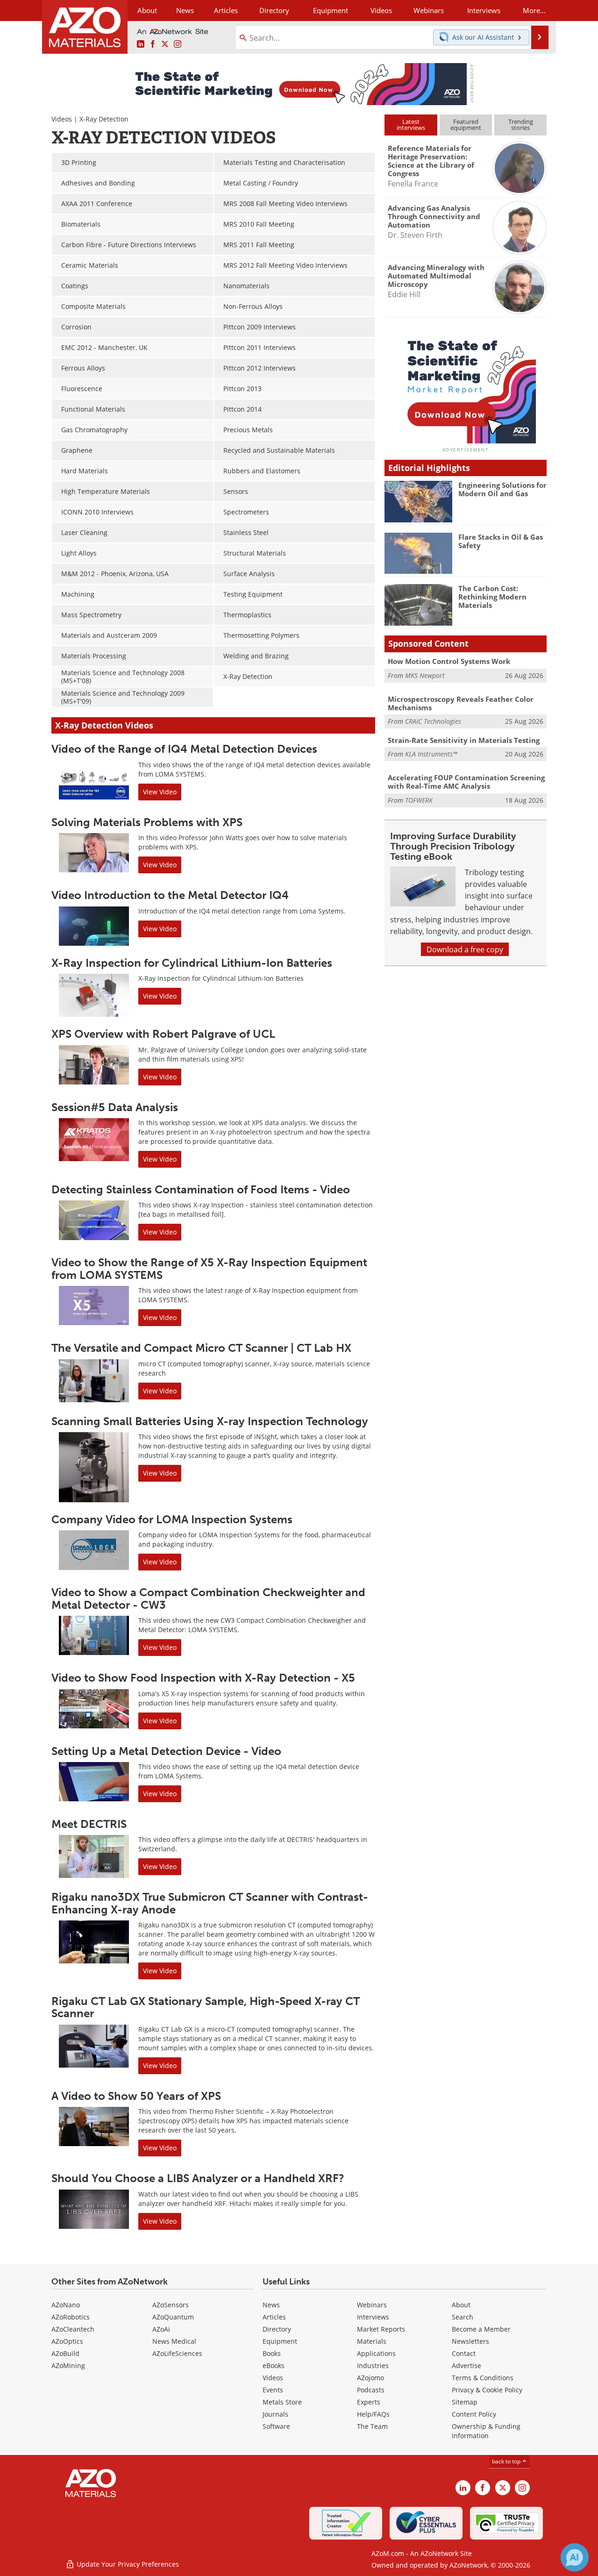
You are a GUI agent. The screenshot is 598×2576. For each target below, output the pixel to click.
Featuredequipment (466, 125)
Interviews (373, 2317)
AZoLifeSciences (177, 2353)
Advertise (466, 2365)
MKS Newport (425, 675)
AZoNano (66, 2305)
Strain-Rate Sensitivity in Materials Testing (464, 740)
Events (273, 2390)
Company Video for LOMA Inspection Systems (172, 1519)
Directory (274, 10)
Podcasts (371, 2390)
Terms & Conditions (483, 2378)
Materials (372, 2341)
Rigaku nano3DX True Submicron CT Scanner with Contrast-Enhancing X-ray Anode (210, 1903)
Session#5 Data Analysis (115, 1107)
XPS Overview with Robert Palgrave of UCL (163, 1034)
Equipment (280, 2341)
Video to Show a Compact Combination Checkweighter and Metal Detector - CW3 (208, 1598)
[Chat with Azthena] (575, 2557)
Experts (369, 2402)
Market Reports (381, 2329)
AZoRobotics (71, 2317)
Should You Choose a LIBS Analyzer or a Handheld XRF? (198, 2178)
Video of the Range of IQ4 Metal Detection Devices (184, 749)
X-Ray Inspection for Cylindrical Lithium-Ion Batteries (192, 963)
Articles (274, 2317)
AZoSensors (171, 2305)
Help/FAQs (373, 2414)
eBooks (274, 2365)
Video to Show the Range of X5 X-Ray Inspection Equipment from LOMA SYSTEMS (209, 1268)
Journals (275, 2414)
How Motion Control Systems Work (449, 661)
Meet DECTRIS (89, 1824)
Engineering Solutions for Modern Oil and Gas (502, 489)
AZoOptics (67, 2341)
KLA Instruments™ (431, 754)
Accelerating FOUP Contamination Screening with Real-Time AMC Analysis (466, 782)
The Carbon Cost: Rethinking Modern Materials (492, 597)
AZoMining (68, 2365)
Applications (376, 2353)
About (461, 2305)
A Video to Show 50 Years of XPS (136, 2096)
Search (463, 2317)
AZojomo (370, 2378)
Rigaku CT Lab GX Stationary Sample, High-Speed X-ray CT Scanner (206, 2007)
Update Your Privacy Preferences (127, 2564)
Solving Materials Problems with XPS (147, 822)
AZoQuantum (173, 2317)
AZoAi (161, 2329)
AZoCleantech (73, 2329)
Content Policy (474, 2414)
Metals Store (282, 2402)
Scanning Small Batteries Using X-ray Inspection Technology (210, 1421)
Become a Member (481, 2329)
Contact (464, 2353)
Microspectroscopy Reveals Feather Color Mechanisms (461, 703)
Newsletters (470, 2341)
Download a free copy (465, 949)
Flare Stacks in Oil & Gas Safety (501, 541)
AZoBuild (65, 2353)
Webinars (372, 2305)
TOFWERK (419, 800)
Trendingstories (521, 125)
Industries (373, 2365)
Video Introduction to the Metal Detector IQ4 (170, 895)
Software (276, 2426)
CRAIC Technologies (433, 721)
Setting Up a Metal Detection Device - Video (166, 1751)
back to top (507, 2461)
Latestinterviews (411, 125)
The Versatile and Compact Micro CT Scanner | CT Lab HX (201, 1348)
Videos (62, 119)
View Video (160, 792)
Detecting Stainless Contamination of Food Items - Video (201, 1189)
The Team (372, 2426)
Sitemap (465, 2402)
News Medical (174, 2341)
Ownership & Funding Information (486, 2431)
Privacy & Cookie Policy (487, 2390)
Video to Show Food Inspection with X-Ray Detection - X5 (203, 1678)
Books (272, 2353)
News (271, 2305)
